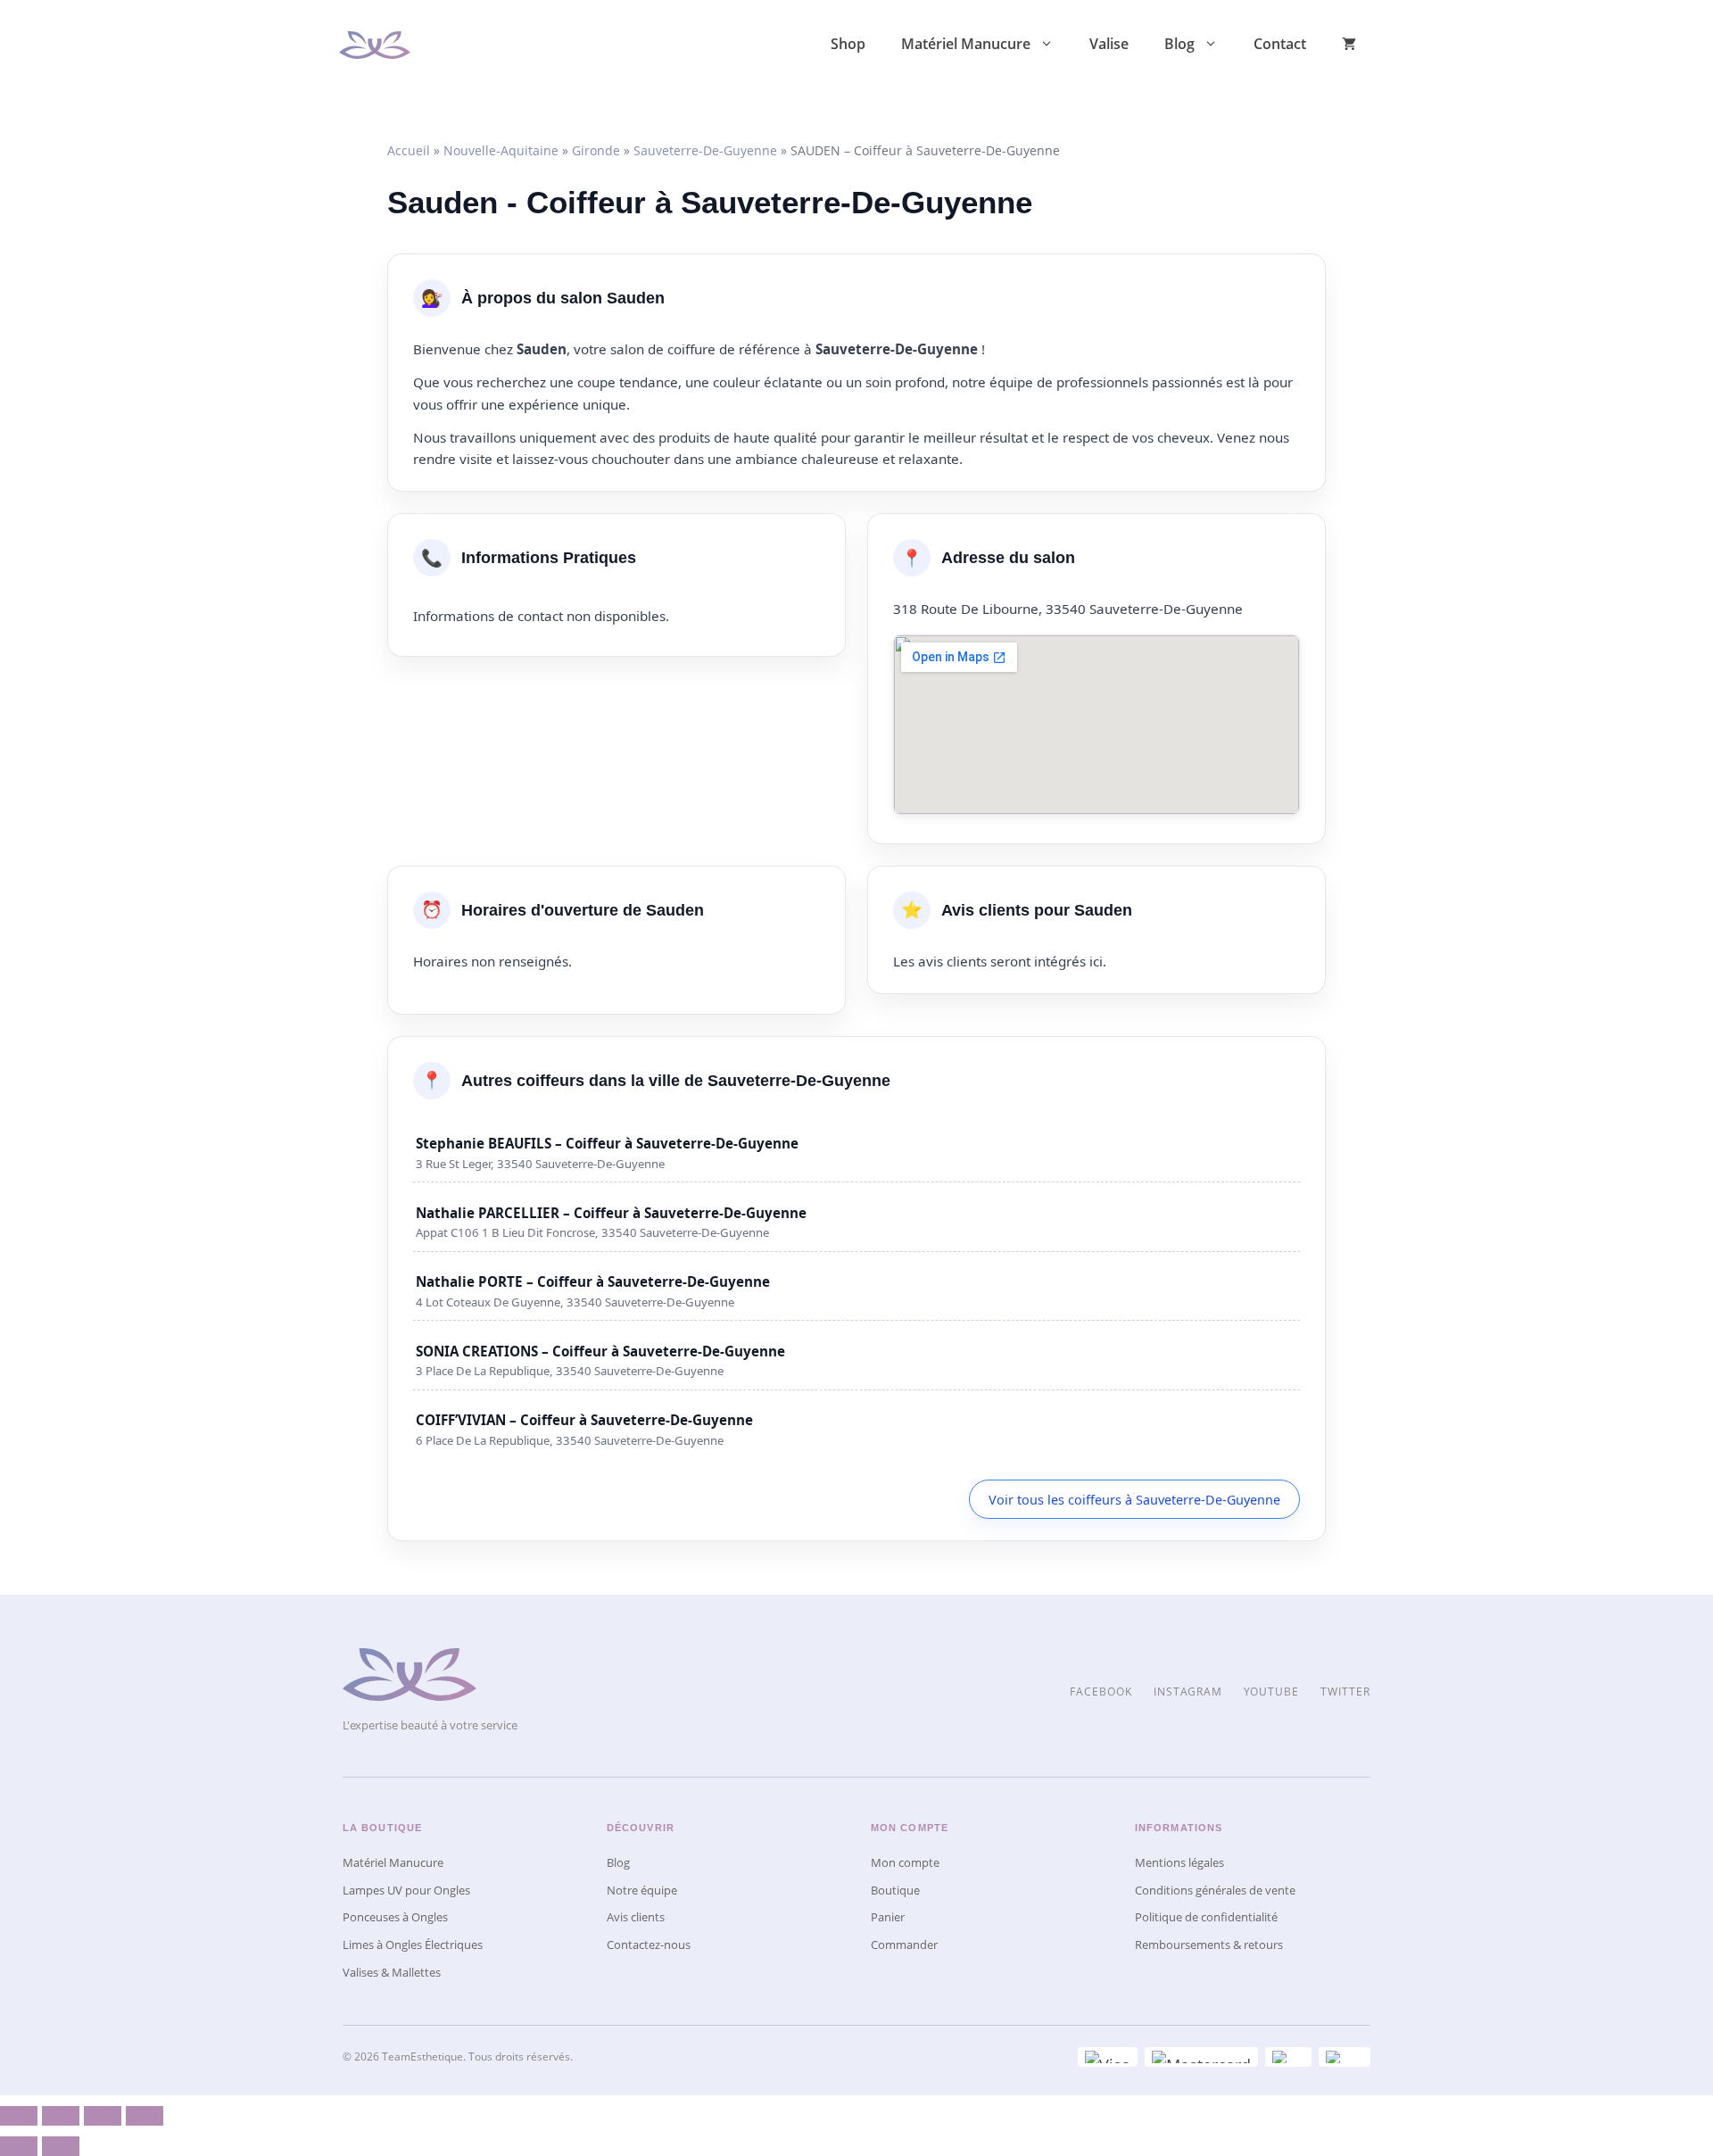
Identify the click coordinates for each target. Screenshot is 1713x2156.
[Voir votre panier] (1349, 44)
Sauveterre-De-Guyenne (705, 150)
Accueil (409, 150)
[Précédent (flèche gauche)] (19, 2146)
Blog (1179, 44)
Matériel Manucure (966, 44)
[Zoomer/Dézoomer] (145, 2116)
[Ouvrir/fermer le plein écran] (103, 2116)
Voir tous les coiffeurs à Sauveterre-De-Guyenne (1134, 1500)
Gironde (596, 150)
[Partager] (61, 2116)
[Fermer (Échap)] (19, 2116)
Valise (1109, 44)
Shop (848, 44)
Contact (1280, 44)
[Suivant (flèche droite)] (61, 2146)
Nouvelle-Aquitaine (501, 150)
